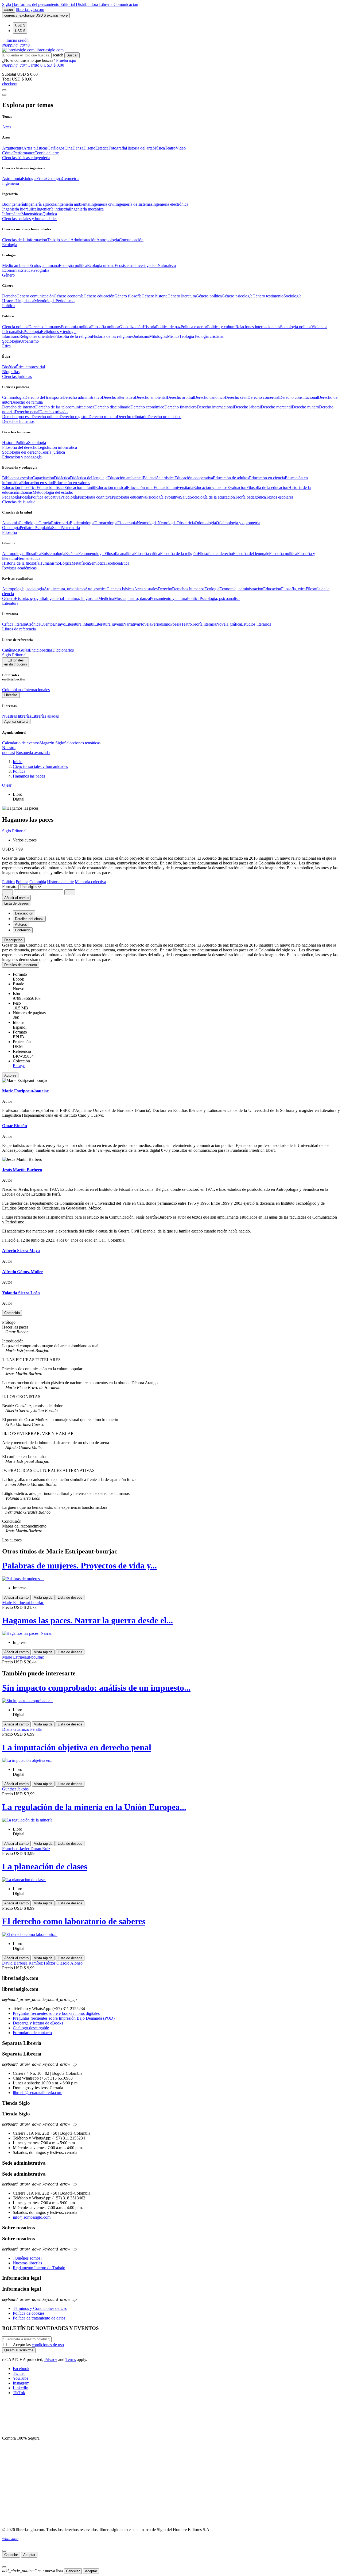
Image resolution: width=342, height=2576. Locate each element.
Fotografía (117, 148)
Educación (272, 589)
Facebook (21, 2369)
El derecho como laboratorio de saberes (74, 1921)
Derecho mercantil (276, 407)
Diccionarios (63, 650)
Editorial (68, 4)
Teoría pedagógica (250, 497)
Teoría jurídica (53, 452)
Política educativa (46, 497)
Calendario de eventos (21, 743)
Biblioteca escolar (17, 478)
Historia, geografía (30, 598)
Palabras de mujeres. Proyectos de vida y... (79, 1565)
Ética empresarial (30, 367)
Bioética (9, 367)
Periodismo (65, 301)
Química (50, 214)
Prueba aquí (66, 60)
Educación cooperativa (194, 478)
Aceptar (29, 2555)
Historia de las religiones (113, 336)
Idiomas (26, 492)
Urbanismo (29, 341)
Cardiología (29, 523)
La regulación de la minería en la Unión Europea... (94, 1807)
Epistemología (53, 554)
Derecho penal (27, 412)
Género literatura (182, 296)
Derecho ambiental (151, 397)
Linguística (25, 301)
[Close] (4, 95)
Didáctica (62, 478)
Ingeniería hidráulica (19, 209)
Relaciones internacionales (258, 327)
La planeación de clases (45, 1866)
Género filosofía (128, 296)
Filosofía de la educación (267, 487)
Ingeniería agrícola (40, 204)
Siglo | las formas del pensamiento (31, 4)
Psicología (32, 332)
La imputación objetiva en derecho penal (77, 1747)
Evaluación (237, 487)
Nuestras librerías (17, 716)
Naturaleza (167, 265)
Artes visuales (146, 589)
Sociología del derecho (21, 452)
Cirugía (45, 523)
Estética (102, 148)
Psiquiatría (43, 528)
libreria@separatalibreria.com (38, 2093)
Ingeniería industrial (53, 209)
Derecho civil (236, 397)
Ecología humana (44, 265)
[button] (15, 40)
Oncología (11, 528)
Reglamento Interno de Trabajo (39, 2268)
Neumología (147, 523)
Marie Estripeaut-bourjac (23, 1603)
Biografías (11, 372)
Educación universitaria (173, 487)
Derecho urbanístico (164, 417)
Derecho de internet (19, 407)
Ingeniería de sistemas (134, 204)
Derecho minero (305, 407)
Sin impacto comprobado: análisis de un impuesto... (96, 1688)
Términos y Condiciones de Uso (40, 2308)
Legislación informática (57, 447)
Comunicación (126, 4)
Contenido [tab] (23, 930)
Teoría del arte (47, 153)
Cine (68, 148)
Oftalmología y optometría (238, 523)
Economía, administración (241, 589)
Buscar (72, 55)
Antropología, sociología (23, 589)
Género (8, 598)
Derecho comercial (263, 397)
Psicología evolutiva (163, 497)
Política (22, 443)
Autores (10, 1075)
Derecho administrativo (82, 397)
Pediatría (27, 528)
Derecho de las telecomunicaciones (65, 407)
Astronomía (12, 179)
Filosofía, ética (293, 589)
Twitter (19, 2373)
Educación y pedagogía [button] (22, 457)
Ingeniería (54, 598)
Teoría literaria (204, 624)
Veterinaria (71, 528)
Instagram (21, 2383)
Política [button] (8, 306)
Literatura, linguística (81, 598)
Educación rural (140, 487)
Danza (78, 148)
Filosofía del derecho (20, 447)
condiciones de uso (48, 2345)
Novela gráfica (229, 624)
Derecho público (46, 417)
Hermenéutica (29, 558)
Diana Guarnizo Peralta (22, 1729)
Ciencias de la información (25, 240)
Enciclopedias (41, 650)
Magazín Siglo (52, 743)
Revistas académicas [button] (19, 568)
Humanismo (50, 563)
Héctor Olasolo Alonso (63, 1963)
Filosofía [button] (9, 532)
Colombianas (13, 690)
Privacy (51, 2359)
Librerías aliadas (45, 716)
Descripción (13, 940)
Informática (12, 214)
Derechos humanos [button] (18, 421)
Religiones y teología (59, 332)
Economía (11, 270)
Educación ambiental (125, 478)
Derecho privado (53, 412)
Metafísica (80, 563)
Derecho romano (103, 417)
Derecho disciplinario (112, 407)
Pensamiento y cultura (168, 598)
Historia (9, 301)
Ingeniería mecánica (87, 209)
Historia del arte (139, 148)
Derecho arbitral (180, 397)
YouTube (21, 2378)
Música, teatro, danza (132, 598)
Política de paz (168, 327)
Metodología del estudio (53, 492)
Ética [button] (6, 346)
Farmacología (106, 523)
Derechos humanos (44, 327)
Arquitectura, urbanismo (64, 589)
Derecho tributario (132, 417)
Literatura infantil (80, 624)
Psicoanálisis (13, 332)
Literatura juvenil (109, 624)
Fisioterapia (127, 523)
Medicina (106, 598)
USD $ (20, 25)
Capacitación (43, 478)
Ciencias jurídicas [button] (17, 376)
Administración (83, 240)
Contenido (12, 1313)
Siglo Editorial (14, 655)
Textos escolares (280, 497)
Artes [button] (7, 127)
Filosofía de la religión (179, 554)
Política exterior (194, 327)
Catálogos (56, 148)
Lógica (66, 563)
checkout (10, 84)
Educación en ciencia (267, 478)
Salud (185, 497)
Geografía (41, 270)
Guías (24, 650)
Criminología (13, 397)
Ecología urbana (101, 265)
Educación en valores (72, 483)
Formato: (10, 887)
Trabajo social (59, 240)
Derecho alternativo (118, 397)
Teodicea (113, 563)
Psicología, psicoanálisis (220, 598)
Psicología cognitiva (95, 497)
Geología (54, 179)
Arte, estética (96, 589)
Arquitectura (13, 148)
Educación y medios (210, 487)
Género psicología (237, 296)
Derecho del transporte (43, 397)
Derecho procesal (17, 417)
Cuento (46, 624)
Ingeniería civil (103, 204)
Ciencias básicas (120, 589)
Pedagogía (11, 497)
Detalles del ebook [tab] (29, 919)
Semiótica (97, 563)
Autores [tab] (21, 925)
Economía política (76, 327)
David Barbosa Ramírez (23, 1963)
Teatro (170, 148)
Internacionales (37, 690)
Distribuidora (88, 4)
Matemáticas (32, 214)
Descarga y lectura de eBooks (38, 2023)
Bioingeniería (13, 204)
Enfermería (60, 523)
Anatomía (10, 523)
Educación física (50, 487)
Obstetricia (186, 523)
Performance (24, 153)
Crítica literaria (15, 624)
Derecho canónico (209, 397)
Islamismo (11, 336)
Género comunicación (35, 296)
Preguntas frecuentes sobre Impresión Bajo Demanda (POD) (64, 2018)
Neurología (167, 523)
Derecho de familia (27, 402)
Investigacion (146, 265)
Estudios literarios (256, 624)
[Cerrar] (4, 2551)
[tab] (171, 940)
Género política (209, 296)
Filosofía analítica (119, 554)
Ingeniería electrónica (170, 204)
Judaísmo (141, 336)
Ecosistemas (125, 265)
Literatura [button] (10, 603)
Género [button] (8, 275)
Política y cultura (221, 327)
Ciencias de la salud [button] (19, 502)
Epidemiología (82, 523)
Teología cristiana (209, 336)
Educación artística (159, 478)
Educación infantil (80, 487)
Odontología (205, 523)
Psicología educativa (129, 497)
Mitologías (158, 336)
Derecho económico (147, 407)
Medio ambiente (16, 265)
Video (181, 148)
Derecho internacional (215, 407)
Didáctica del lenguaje (89, 478)
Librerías (11, 695)
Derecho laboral (247, 407)
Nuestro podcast (9, 750)
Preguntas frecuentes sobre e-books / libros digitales (56, 2013)
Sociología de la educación (212, 497)
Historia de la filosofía (21, 563)
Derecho (9, 296)
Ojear (7, 785)
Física (41, 179)
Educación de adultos (231, 478)
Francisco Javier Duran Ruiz (26, 1849)
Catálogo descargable (31, 2028)
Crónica (34, 624)
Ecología (212, 589)
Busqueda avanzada (33, 753)
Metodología (45, 301)
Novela (145, 624)
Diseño (89, 148)
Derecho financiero (180, 407)
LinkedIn (21, 2388)
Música (159, 148)
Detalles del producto (21, 965)
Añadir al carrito (16, 898)
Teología (187, 336)
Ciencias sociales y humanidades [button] (30, 219)
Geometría (71, 179)
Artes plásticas (35, 148)
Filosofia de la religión (73, 336)
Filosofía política (105, 327)
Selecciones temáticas (82, 743)
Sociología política (296, 327)
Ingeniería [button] (11, 183)
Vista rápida (43, 1597)
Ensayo (59, 624)
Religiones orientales (37, 336)
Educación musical (111, 487)
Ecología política (73, 265)
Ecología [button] (10, 245)
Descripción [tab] (24, 913)
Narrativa (131, 624)
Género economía (69, 296)
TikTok (19, 2393)
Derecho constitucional (299, 397)
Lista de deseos (70, 1597)
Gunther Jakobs (15, 1789)
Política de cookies (29, 2313)
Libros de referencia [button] (19, 629)
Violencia (319, 327)
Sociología (292, 296)
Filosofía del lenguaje (251, 554)
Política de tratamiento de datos (39, 2318)
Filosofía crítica (147, 554)
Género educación (99, 296)
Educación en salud (38, 483)
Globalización (131, 327)
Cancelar (11, 2555)
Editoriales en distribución (15, 662)
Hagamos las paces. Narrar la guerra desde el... (88, 1620)
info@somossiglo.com (32, 2217)
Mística (173, 336)
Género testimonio (268, 296)
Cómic (8, 153)
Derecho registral (74, 417)
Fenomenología (91, 554)
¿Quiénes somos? (28, 2258)
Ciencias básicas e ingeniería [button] (26, 158)
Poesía (25, 497)
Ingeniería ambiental (73, 204)
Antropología (108, 240)
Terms (71, 2359)
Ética (125, 563)
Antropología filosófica (22, 554)
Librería (106, 4)
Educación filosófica (19, 487)
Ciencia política (15, 327)
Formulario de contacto (32, 2033)
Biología (29, 179)
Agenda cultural (16, 721)
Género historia (155, 296)
